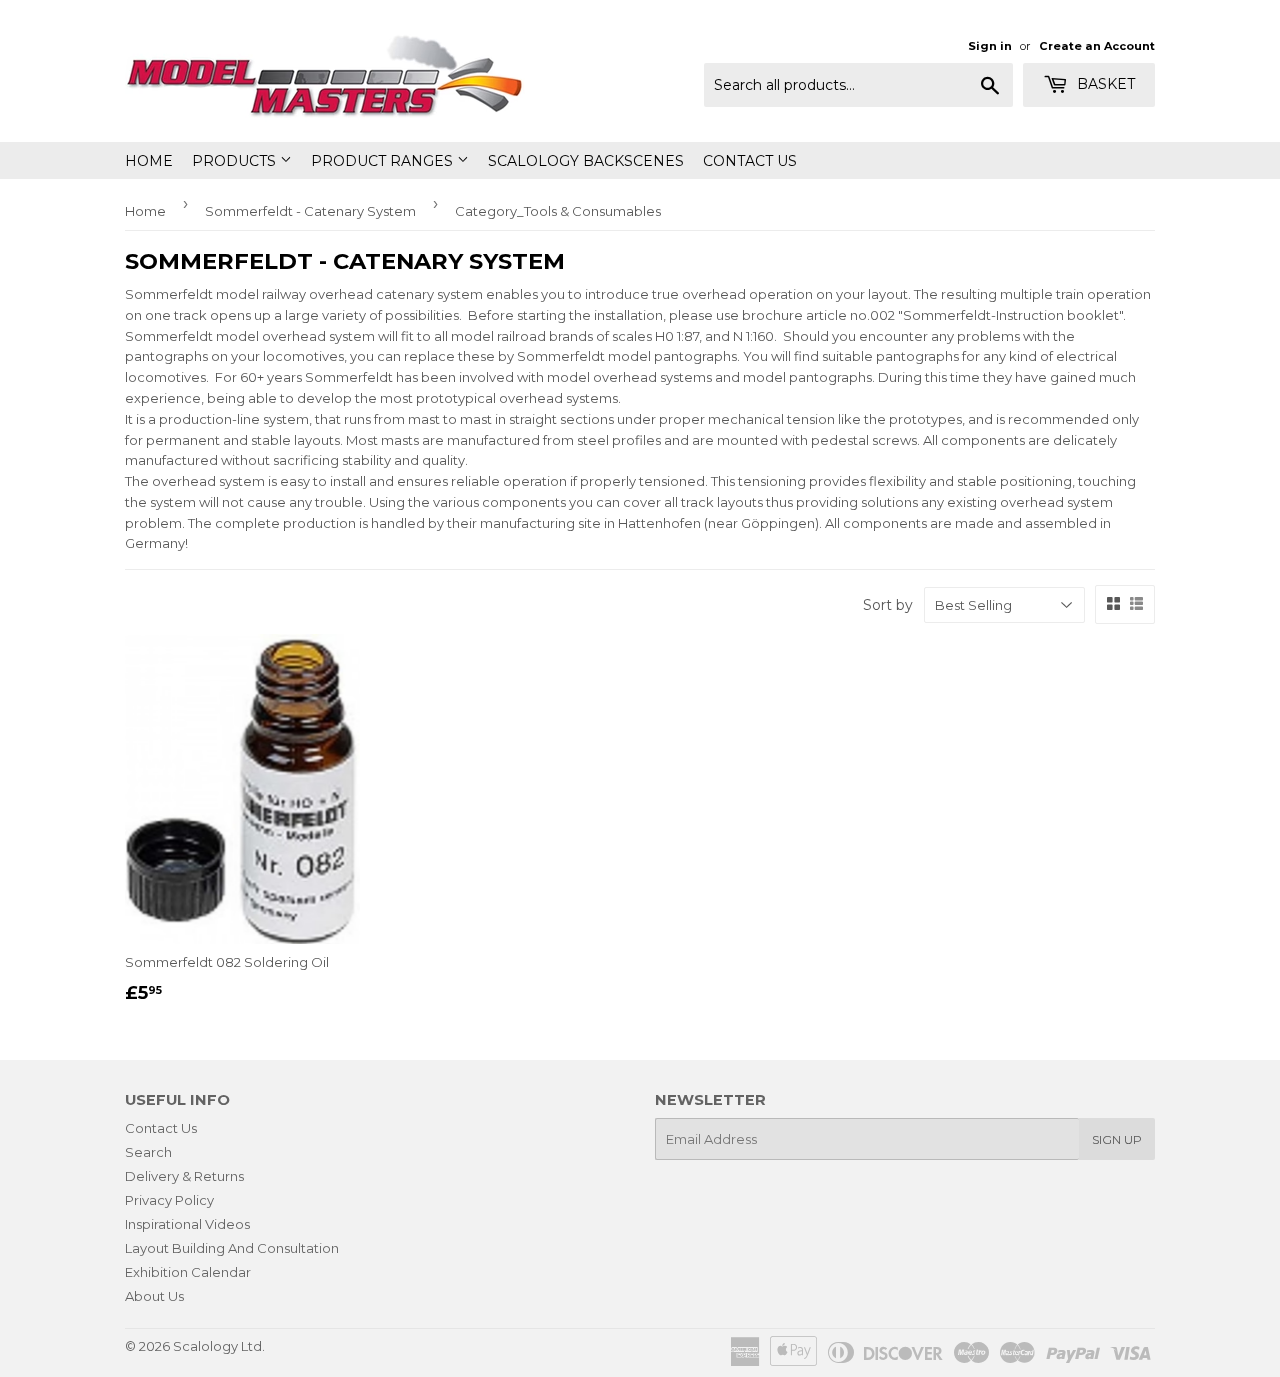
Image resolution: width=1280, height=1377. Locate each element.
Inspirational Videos (187, 1224)
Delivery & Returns (184, 1176)
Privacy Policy (169, 1200)
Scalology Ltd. (219, 1346)
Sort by (888, 605)
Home (149, 161)
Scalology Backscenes (586, 161)
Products (236, 161)
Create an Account (1097, 46)
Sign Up (1117, 1139)
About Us (154, 1296)
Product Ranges (384, 161)
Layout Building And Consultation (232, 1248)
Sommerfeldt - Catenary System (310, 211)
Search (148, 1152)
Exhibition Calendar (188, 1272)
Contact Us (750, 161)
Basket (1104, 84)
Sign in (990, 46)
